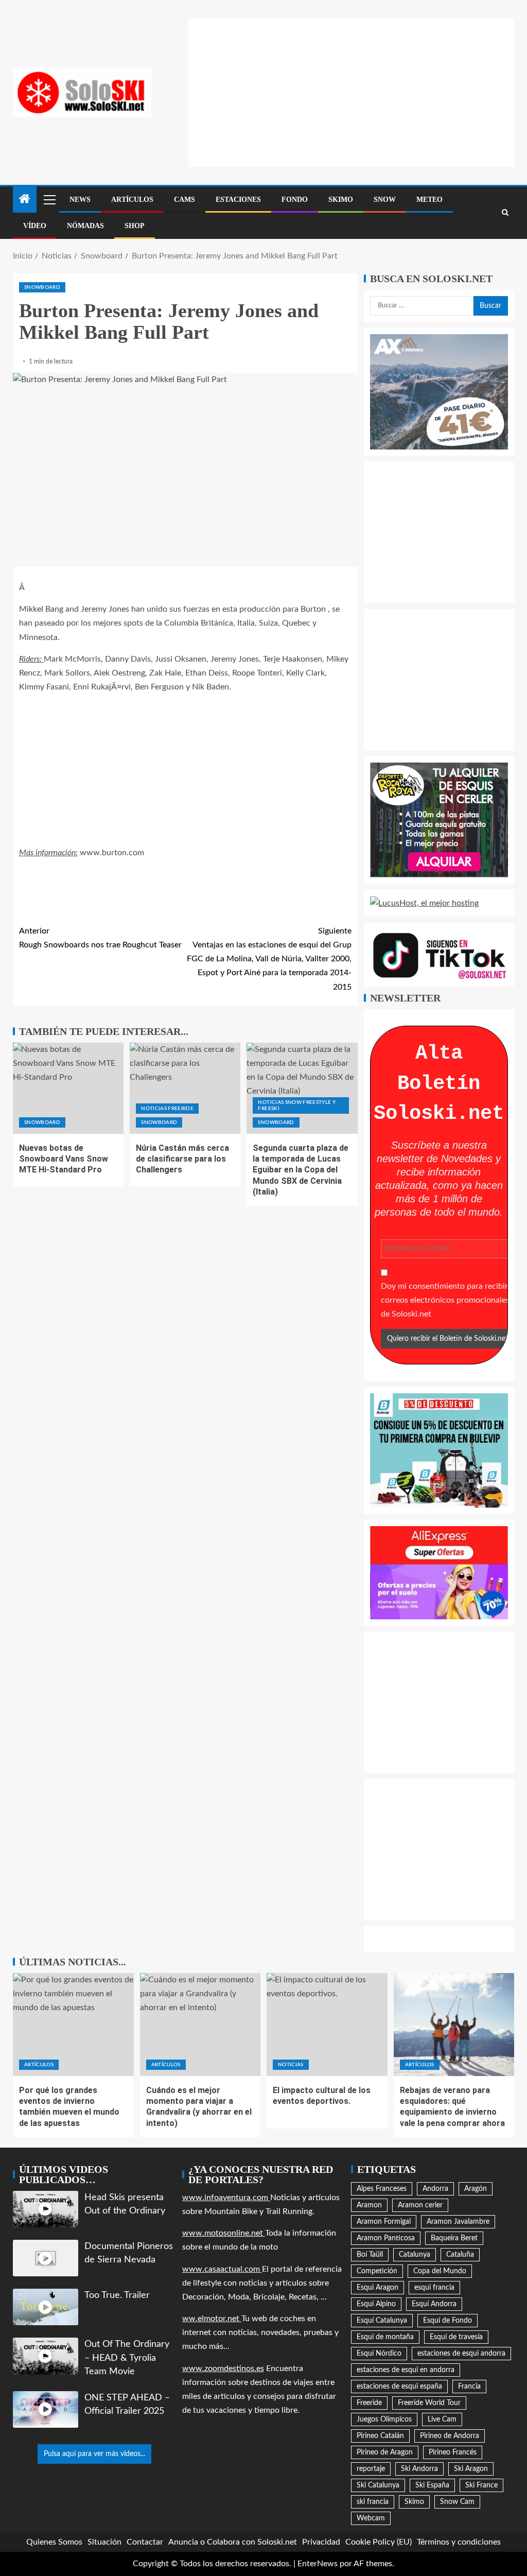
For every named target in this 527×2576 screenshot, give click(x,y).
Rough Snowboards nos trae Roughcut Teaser (100, 938)
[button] (49, 199)
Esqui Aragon (377, 2288)
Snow (385, 200)
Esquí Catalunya (382, 2321)
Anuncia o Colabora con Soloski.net (233, 2542)
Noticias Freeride (167, 1109)
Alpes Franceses (382, 2189)
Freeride (369, 2403)
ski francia (373, 2502)
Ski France (481, 2485)
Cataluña (460, 2255)
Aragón (476, 2189)
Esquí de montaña (385, 2337)
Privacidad (321, 2542)
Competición (377, 2271)
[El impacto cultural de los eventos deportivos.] (327, 2025)
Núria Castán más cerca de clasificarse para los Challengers (182, 1159)
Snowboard (42, 287)
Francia (469, 2387)
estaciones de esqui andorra (461, 2354)
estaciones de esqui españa (399, 2387)
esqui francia (434, 2288)
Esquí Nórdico (379, 2354)
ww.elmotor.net (212, 2319)
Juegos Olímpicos (384, 2419)
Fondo (295, 200)
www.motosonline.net (224, 2233)
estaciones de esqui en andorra (406, 2370)
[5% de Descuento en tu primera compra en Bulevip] (439, 1450)
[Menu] (49, 199)
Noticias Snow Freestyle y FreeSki (297, 1105)
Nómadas (85, 226)
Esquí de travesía (456, 2337)
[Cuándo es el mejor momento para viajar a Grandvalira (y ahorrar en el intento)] (200, 2025)
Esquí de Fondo (447, 2321)
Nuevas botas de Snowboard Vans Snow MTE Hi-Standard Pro (64, 1159)
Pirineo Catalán (380, 2436)
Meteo (429, 200)
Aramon (369, 2205)
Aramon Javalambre (458, 2222)
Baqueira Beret (454, 2238)
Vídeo (35, 226)
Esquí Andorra (434, 2304)
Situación (104, 2542)
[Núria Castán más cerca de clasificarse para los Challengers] (185, 1088)
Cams (185, 200)
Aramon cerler (420, 2205)
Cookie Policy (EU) (379, 2542)
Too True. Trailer (117, 2295)
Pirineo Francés (453, 2452)
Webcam (371, 2518)
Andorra (435, 2189)
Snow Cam (457, 2502)
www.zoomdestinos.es (223, 2368)
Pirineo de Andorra (450, 2436)
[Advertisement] (358, 90)
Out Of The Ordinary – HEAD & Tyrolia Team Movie (127, 2358)
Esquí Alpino (376, 2304)
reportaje (371, 2469)
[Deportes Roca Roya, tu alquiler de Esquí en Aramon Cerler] (439, 820)
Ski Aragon (471, 2469)
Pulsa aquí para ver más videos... (94, 2454)
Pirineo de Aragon (385, 2452)
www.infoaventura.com (226, 2198)
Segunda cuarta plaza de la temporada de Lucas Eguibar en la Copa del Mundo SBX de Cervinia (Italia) (301, 1170)
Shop (135, 226)
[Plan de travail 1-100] (439, 391)
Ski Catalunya (378, 2485)
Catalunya (415, 2255)
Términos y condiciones (459, 2542)
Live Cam (442, 2419)
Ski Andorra (419, 2469)
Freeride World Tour (429, 2403)
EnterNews (318, 2564)
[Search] (505, 213)
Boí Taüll (370, 2255)
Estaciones (238, 200)
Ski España (432, 2485)
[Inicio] (25, 200)
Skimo (341, 200)
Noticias (291, 2065)
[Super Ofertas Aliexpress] (439, 1572)
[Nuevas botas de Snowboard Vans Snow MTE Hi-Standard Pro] (68, 1088)
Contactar (145, 2542)
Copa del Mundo (440, 2271)
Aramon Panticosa (386, 2238)
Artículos (132, 200)
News (80, 200)
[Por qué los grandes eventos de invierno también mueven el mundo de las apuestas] (73, 2025)
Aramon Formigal (384, 2222)
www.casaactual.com (222, 2269)
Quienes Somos (54, 2542)
